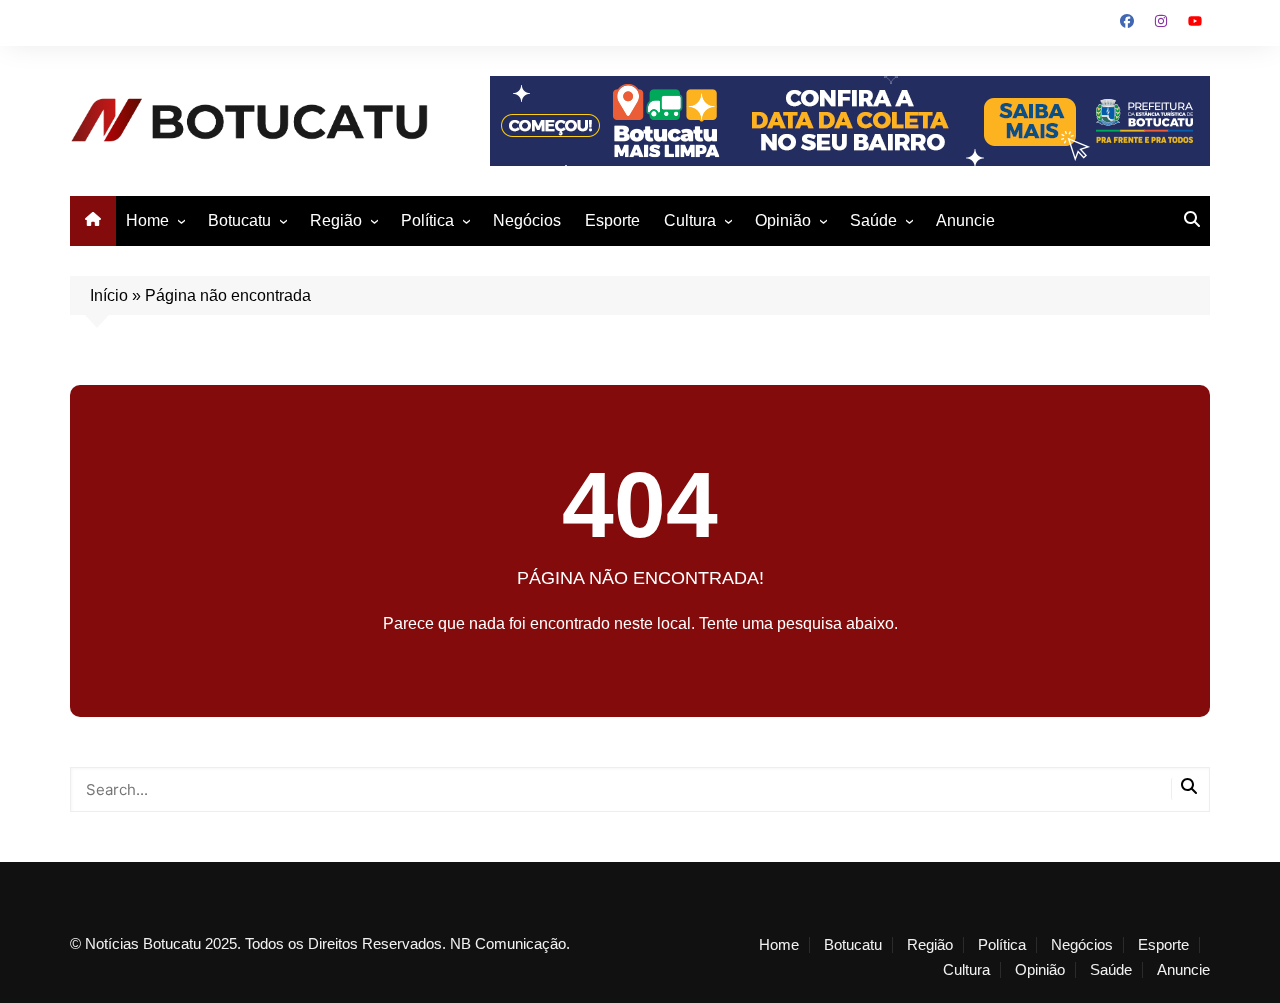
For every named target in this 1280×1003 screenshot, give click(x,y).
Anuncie (965, 220)
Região (336, 220)
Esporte (612, 220)
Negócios (527, 220)
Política (427, 220)
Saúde (873, 220)
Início (109, 295)
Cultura (690, 220)
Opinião (783, 220)
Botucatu (239, 220)
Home (147, 220)
